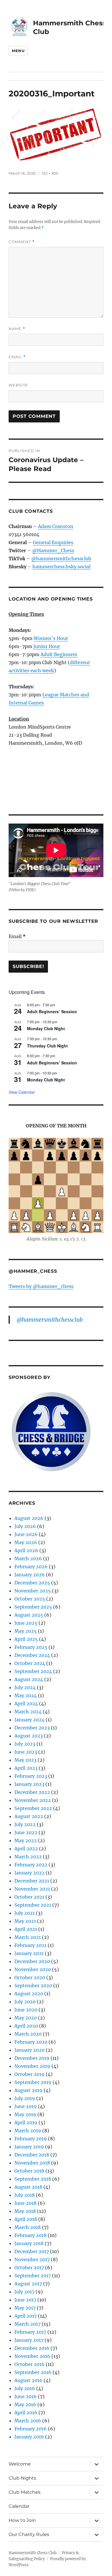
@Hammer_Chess (53, 550)
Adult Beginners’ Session (52, 1011)
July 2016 (25, 2388)
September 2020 (33, 1986)
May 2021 (25, 1921)
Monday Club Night (46, 1028)
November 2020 (33, 1969)
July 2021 (25, 1913)
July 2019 (25, 2098)
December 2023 (32, 1728)
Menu (18, 51)
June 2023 (26, 1752)
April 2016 (26, 2413)
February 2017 (30, 2332)
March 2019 (28, 2131)
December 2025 (32, 1583)
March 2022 (28, 1857)
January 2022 (29, 1873)
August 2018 (28, 2187)
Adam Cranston (56, 526)
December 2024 (32, 1655)
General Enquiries (53, 542)
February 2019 (31, 2139)
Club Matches (25, 2492)
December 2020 (32, 1961)
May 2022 (26, 1840)
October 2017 (29, 2268)
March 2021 (28, 1937)
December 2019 (32, 2058)
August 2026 (29, 1518)
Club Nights (22, 2478)
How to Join (22, 2520)
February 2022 (31, 1865)
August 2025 (29, 1615)
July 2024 (25, 1687)
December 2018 (32, 2155)
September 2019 (33, 2082)
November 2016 (32, 2356)
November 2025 (33, 1591)
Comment (22, 242)
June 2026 (26, 1534)
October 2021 (29, 1897)
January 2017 (29, 2340)
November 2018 (32, 2163)
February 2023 (31, 1776)
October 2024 (30, 1663)
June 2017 (25, 2300)
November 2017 (32, 2259)
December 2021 (32, 1881)
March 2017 (27, 2324)
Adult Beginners (59, 654)
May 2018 (25, 2211)
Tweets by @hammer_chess (41, 1286)
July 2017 (24, 2292)
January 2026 (30, 1575)
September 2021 (33, 1905)
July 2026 (25, 1526)
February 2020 (31, 2042)
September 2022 (33, 1808)
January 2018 (29, 2243)
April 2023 (26, 1768)
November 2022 (33, 1800)
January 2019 (29, 2147)
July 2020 (25, 2002)
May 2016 (25, 2404)
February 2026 (31, 1567)
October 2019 (29, 2074)
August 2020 (29, 1994)
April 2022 (26, 1849)
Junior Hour (47, 646)
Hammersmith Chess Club (33, 2553)
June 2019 (26, 2106)
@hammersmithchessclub (61, 559)
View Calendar (22, 1092)
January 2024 (29, 1720)
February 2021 (30, 1945)
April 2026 (26, 1550)
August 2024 (29, 1679)
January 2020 (29, 2050)
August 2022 (29, 1816)
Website (18, 385)
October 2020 (30, 1977)
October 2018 (29, 2171)
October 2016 (29, 2364)
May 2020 (26, 2018)
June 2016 (26, 2396)
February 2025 (31, 1647)
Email (17, 357)
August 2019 (28, 2090)
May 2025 (26, 1631)
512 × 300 (50, 173)
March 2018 (28, 2227)
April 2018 (26, 2219)
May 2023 (25, 1760)
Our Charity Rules (29, 2534)
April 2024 (26, 1704)
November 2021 (32, 1889)
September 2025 (33, 1607)
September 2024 (33, 1671)
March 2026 (28, 1558)
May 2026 (26, 1542)
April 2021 (26, 1929)
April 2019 (26, 2122)
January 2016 (29, 2437)
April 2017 (26, 2316)
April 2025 (26, 1639)
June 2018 (25, 2203)
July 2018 (25, 2195)
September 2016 (33, 2372)
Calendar (19, 2506)
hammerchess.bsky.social (61, 567)
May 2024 (26, 1695)
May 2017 (25, 2308)
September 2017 (33, 2276)
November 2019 (32, 2066)
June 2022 (26, 1832)
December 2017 (32, 2251)
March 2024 (28, 1712)
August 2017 (28, 2284)
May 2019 (25, 2114)
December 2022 (32, 1792)
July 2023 (25, 1744)
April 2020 (26, 2026)
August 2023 (29, 1736)
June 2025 (26, 1623)
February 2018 (30, 2235)
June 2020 (26, 2010)
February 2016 (31, 2429)
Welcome (20, 2464)
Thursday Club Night (47, 1046)
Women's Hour (51, 638)
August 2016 (28, 2380)
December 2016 (32, 2348)
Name (17, 329)
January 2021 (29, 1953)
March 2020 (28, 2034)
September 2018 (33, 2179)
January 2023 (29, 1784)
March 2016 (28, 2421)
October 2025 (30, 1599)
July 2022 (25, 1824)
